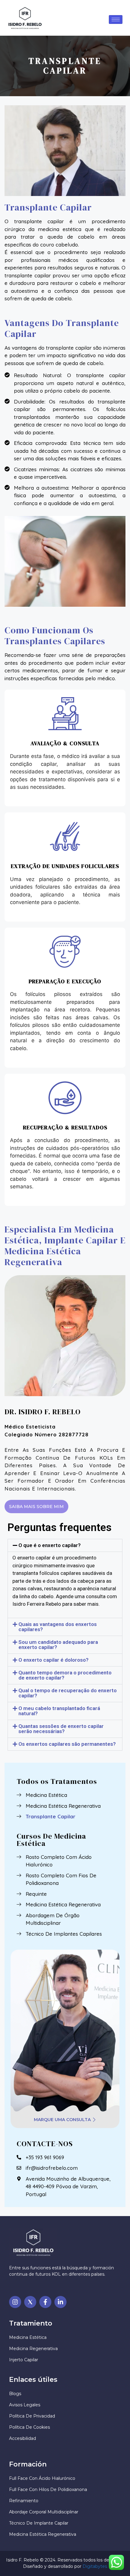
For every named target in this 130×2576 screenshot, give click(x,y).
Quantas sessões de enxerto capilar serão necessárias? (61, 1729)
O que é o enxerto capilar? (50, 1545)
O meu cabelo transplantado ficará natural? (59, 1711)
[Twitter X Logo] (30, 2302)
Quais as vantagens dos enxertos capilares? (58, 1627)
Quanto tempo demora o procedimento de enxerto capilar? (65, 1675)
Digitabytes (95, 2566)
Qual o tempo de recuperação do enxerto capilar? (68, 1693)
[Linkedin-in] (60, 2302)
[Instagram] (15, 2302)
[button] (65, 1545)
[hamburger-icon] (116, 20)
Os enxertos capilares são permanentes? (67, 1744)
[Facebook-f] (45, 2302)
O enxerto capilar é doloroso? (54, 1660)
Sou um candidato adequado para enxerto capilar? (58, 1645)
